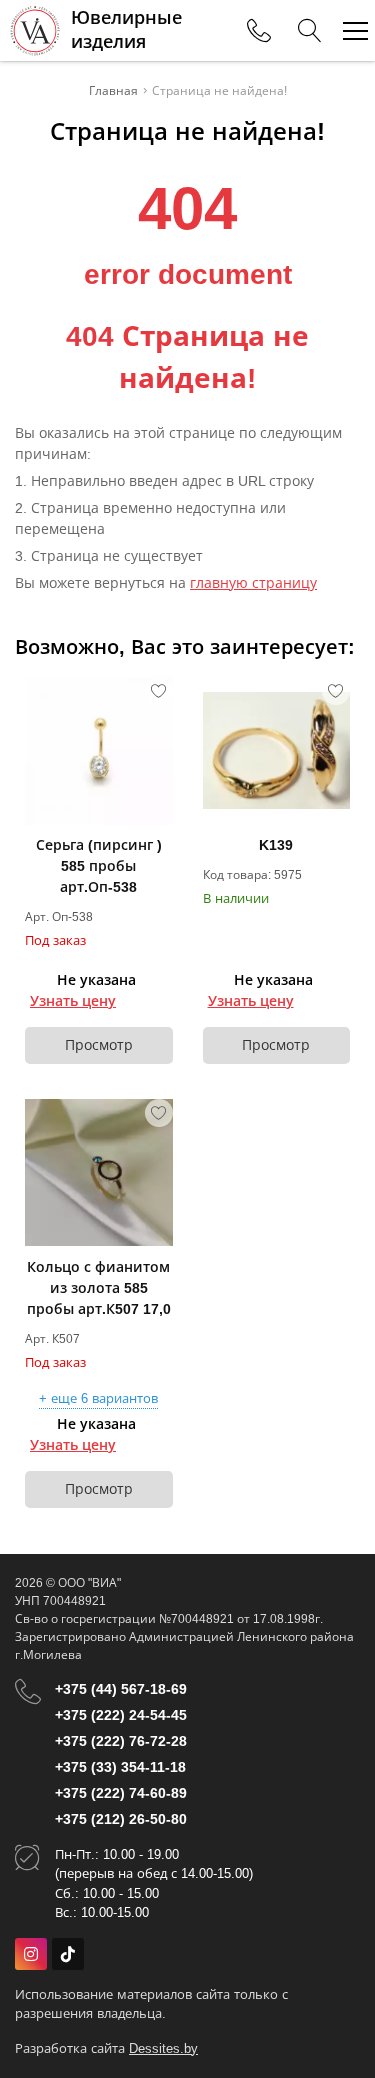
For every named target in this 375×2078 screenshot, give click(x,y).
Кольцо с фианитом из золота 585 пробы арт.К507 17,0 (99, 1288)
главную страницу (253, 583)
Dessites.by (163, 2048)
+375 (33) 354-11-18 (120, 1767)
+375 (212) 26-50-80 (121, 1819)
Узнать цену (73, 1001)
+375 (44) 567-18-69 (121, 1689)
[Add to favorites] (159, 691)
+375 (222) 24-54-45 (121, 1715)
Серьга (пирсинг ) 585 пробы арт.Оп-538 (99, 866)
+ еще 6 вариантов (98, 1399)
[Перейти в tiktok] (68, 1954)
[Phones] (259, 31)
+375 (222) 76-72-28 (121, 1741)
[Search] (310, 31)
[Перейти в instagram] (31, 1954)
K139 (276, 845)
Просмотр (99, 1045)
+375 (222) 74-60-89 (121, 1793)
